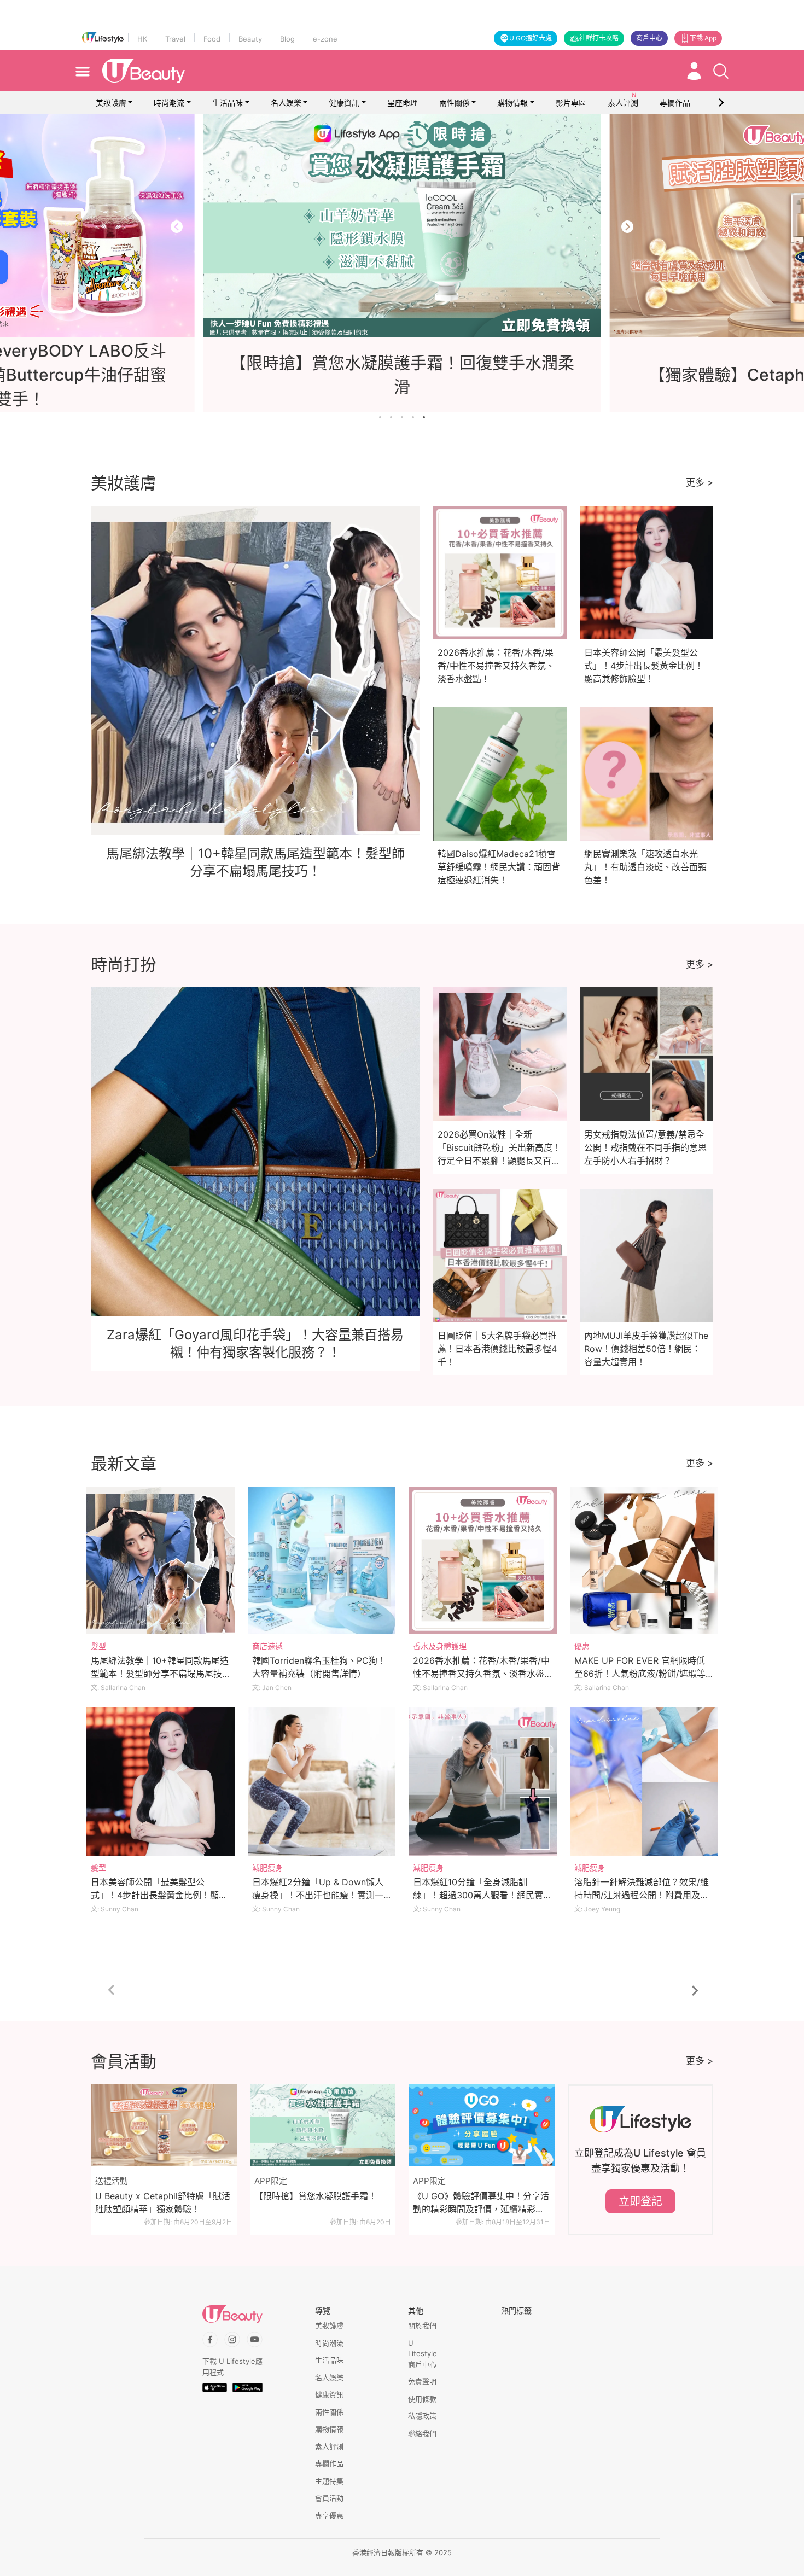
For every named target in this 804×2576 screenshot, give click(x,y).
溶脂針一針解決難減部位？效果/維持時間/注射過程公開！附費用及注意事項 (642, 1895)
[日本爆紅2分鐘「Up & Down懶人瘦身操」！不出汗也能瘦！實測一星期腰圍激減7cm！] (322, 1782)
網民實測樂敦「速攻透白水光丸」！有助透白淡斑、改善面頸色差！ (645, 867)
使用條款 (422, 2399)
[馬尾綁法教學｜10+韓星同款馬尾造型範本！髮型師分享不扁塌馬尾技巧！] (161, 1561)
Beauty (250, 39)
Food (212, 39)
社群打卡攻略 (599, 38)
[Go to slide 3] (402, 417)
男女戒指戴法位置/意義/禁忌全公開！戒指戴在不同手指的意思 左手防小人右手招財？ (645, 1147)
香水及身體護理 (440, 1646)
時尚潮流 (169, 103)
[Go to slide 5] (424, 417)
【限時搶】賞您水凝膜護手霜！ (316, 2196)
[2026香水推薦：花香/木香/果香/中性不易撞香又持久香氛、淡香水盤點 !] (483, 1561)
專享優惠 (329, 2515)
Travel (175, 39)
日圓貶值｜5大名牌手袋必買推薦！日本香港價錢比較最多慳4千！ (497, 1349)
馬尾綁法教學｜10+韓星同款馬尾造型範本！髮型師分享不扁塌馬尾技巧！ (160, 1674)
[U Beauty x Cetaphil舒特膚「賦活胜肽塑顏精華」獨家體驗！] (164, 2125)
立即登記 (640, 2201)
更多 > (700, 482)
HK (142, 39)
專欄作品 (329, 2463)
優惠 (582, 1646)
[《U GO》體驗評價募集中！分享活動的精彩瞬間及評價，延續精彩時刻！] (482, 2125)
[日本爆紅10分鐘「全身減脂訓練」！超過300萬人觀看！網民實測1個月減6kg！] (483, 1782)
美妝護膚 (111, 103)
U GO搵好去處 (531, 38)
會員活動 (329, 2498)
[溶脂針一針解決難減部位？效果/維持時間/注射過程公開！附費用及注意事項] (644, 1782)
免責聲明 (422, 2381)
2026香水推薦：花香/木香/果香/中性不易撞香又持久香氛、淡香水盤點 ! (496, 666)
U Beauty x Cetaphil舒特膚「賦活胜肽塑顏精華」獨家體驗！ (163, 2202)
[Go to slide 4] (413, 417)
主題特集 (329, 2481)
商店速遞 (267, 1646)
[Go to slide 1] (380, 417)
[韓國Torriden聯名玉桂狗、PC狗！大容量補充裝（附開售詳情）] (322, 1561)
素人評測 (329, 2446)
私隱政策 (422, 2416)
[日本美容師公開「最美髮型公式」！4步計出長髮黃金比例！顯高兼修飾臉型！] (161, 1782)
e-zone (325, 39)
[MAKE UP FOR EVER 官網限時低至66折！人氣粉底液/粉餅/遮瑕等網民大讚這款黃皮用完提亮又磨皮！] (644, 1561)
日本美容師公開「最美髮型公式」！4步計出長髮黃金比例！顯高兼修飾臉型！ (644, 666)
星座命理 (403, 103)
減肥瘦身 (267, 1867)
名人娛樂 (286, 103)
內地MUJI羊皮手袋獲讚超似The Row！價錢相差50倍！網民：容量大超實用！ (646, 1349)
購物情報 (512, 103)
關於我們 (422, 2326)
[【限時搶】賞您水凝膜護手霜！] (323, 2125)
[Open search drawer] (721, 71)
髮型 (98, 1646)
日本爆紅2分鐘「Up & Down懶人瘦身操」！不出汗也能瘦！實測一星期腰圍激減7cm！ (318, 1895)
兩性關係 (455, 103)
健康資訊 (344, 103)
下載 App (703, 38)
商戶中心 (649, 38)
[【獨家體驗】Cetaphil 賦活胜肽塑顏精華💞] (402, 226)
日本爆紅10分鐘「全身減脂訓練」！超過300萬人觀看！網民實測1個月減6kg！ (482, 1895)
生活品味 (228, 103)
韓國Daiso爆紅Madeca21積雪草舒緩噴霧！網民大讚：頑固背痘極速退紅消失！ (499, 867)
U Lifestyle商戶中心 (423, 2354)
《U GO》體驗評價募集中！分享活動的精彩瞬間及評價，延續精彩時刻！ (481, 2203)
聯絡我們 (422, 2433)
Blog (287, 39)
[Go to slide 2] (391, 417)
